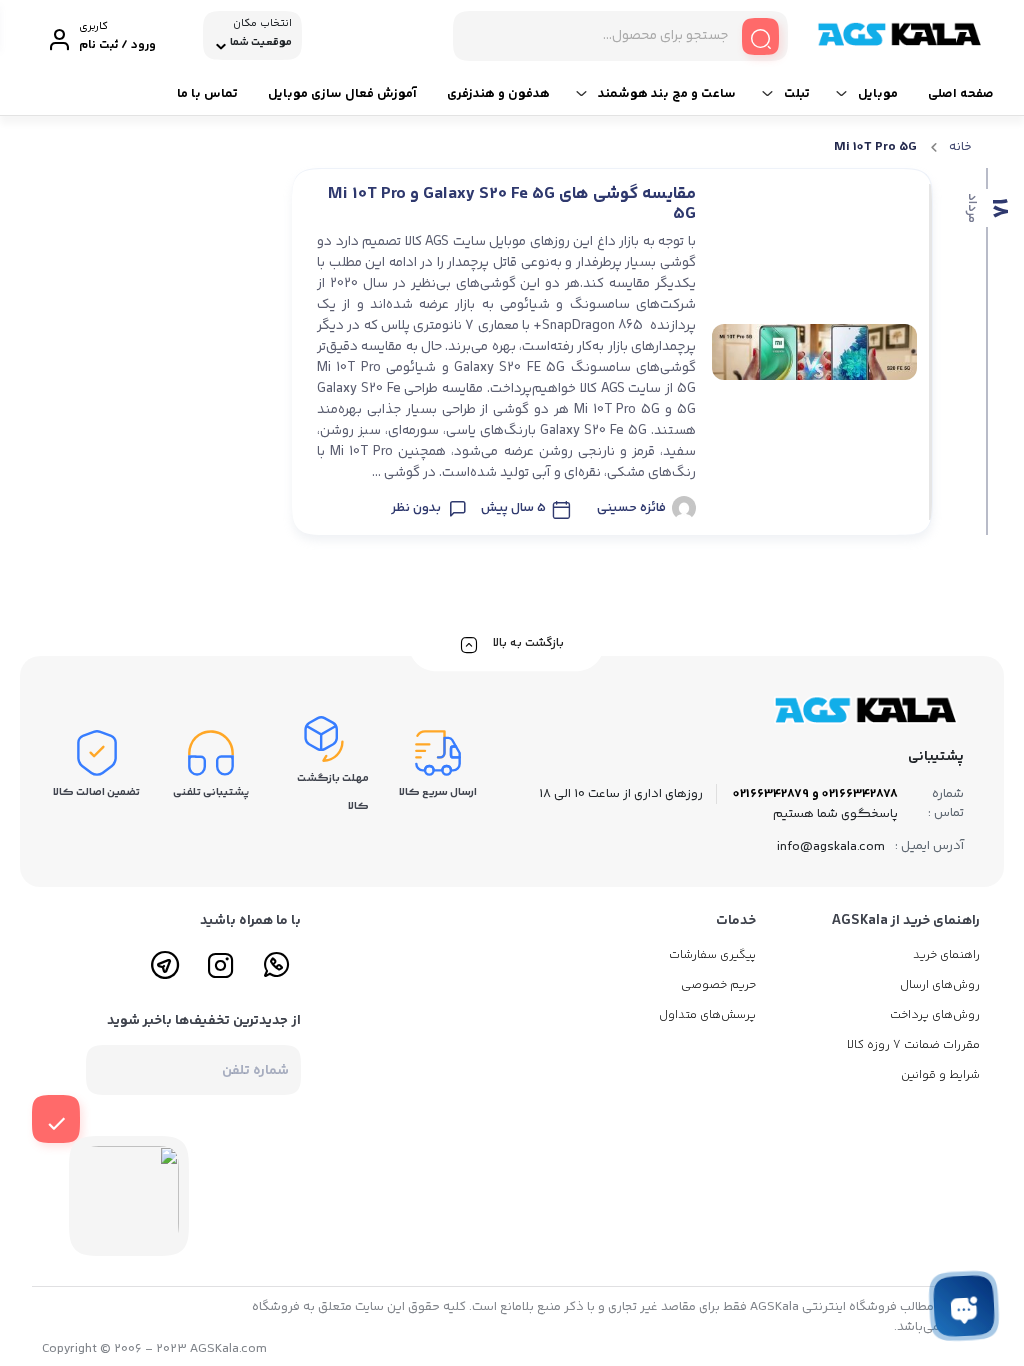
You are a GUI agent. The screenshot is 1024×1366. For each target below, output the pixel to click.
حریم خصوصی (718, 985)
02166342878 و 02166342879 (815, 794)
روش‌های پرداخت (935, 1015)
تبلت (797, 94)
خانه (960, 147)
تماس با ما (207, 94)
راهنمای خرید (946, 955)
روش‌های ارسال (940, 985)
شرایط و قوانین (940, 1075)
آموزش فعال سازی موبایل (342, 94)
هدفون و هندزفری (498, 94)
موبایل (878, 94)
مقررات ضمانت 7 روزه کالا (913, 1045)
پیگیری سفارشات (712, 955)
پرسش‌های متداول (707, 1015)
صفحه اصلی (961, 94)
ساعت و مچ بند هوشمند (667, 94)
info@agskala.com (831, 847)
